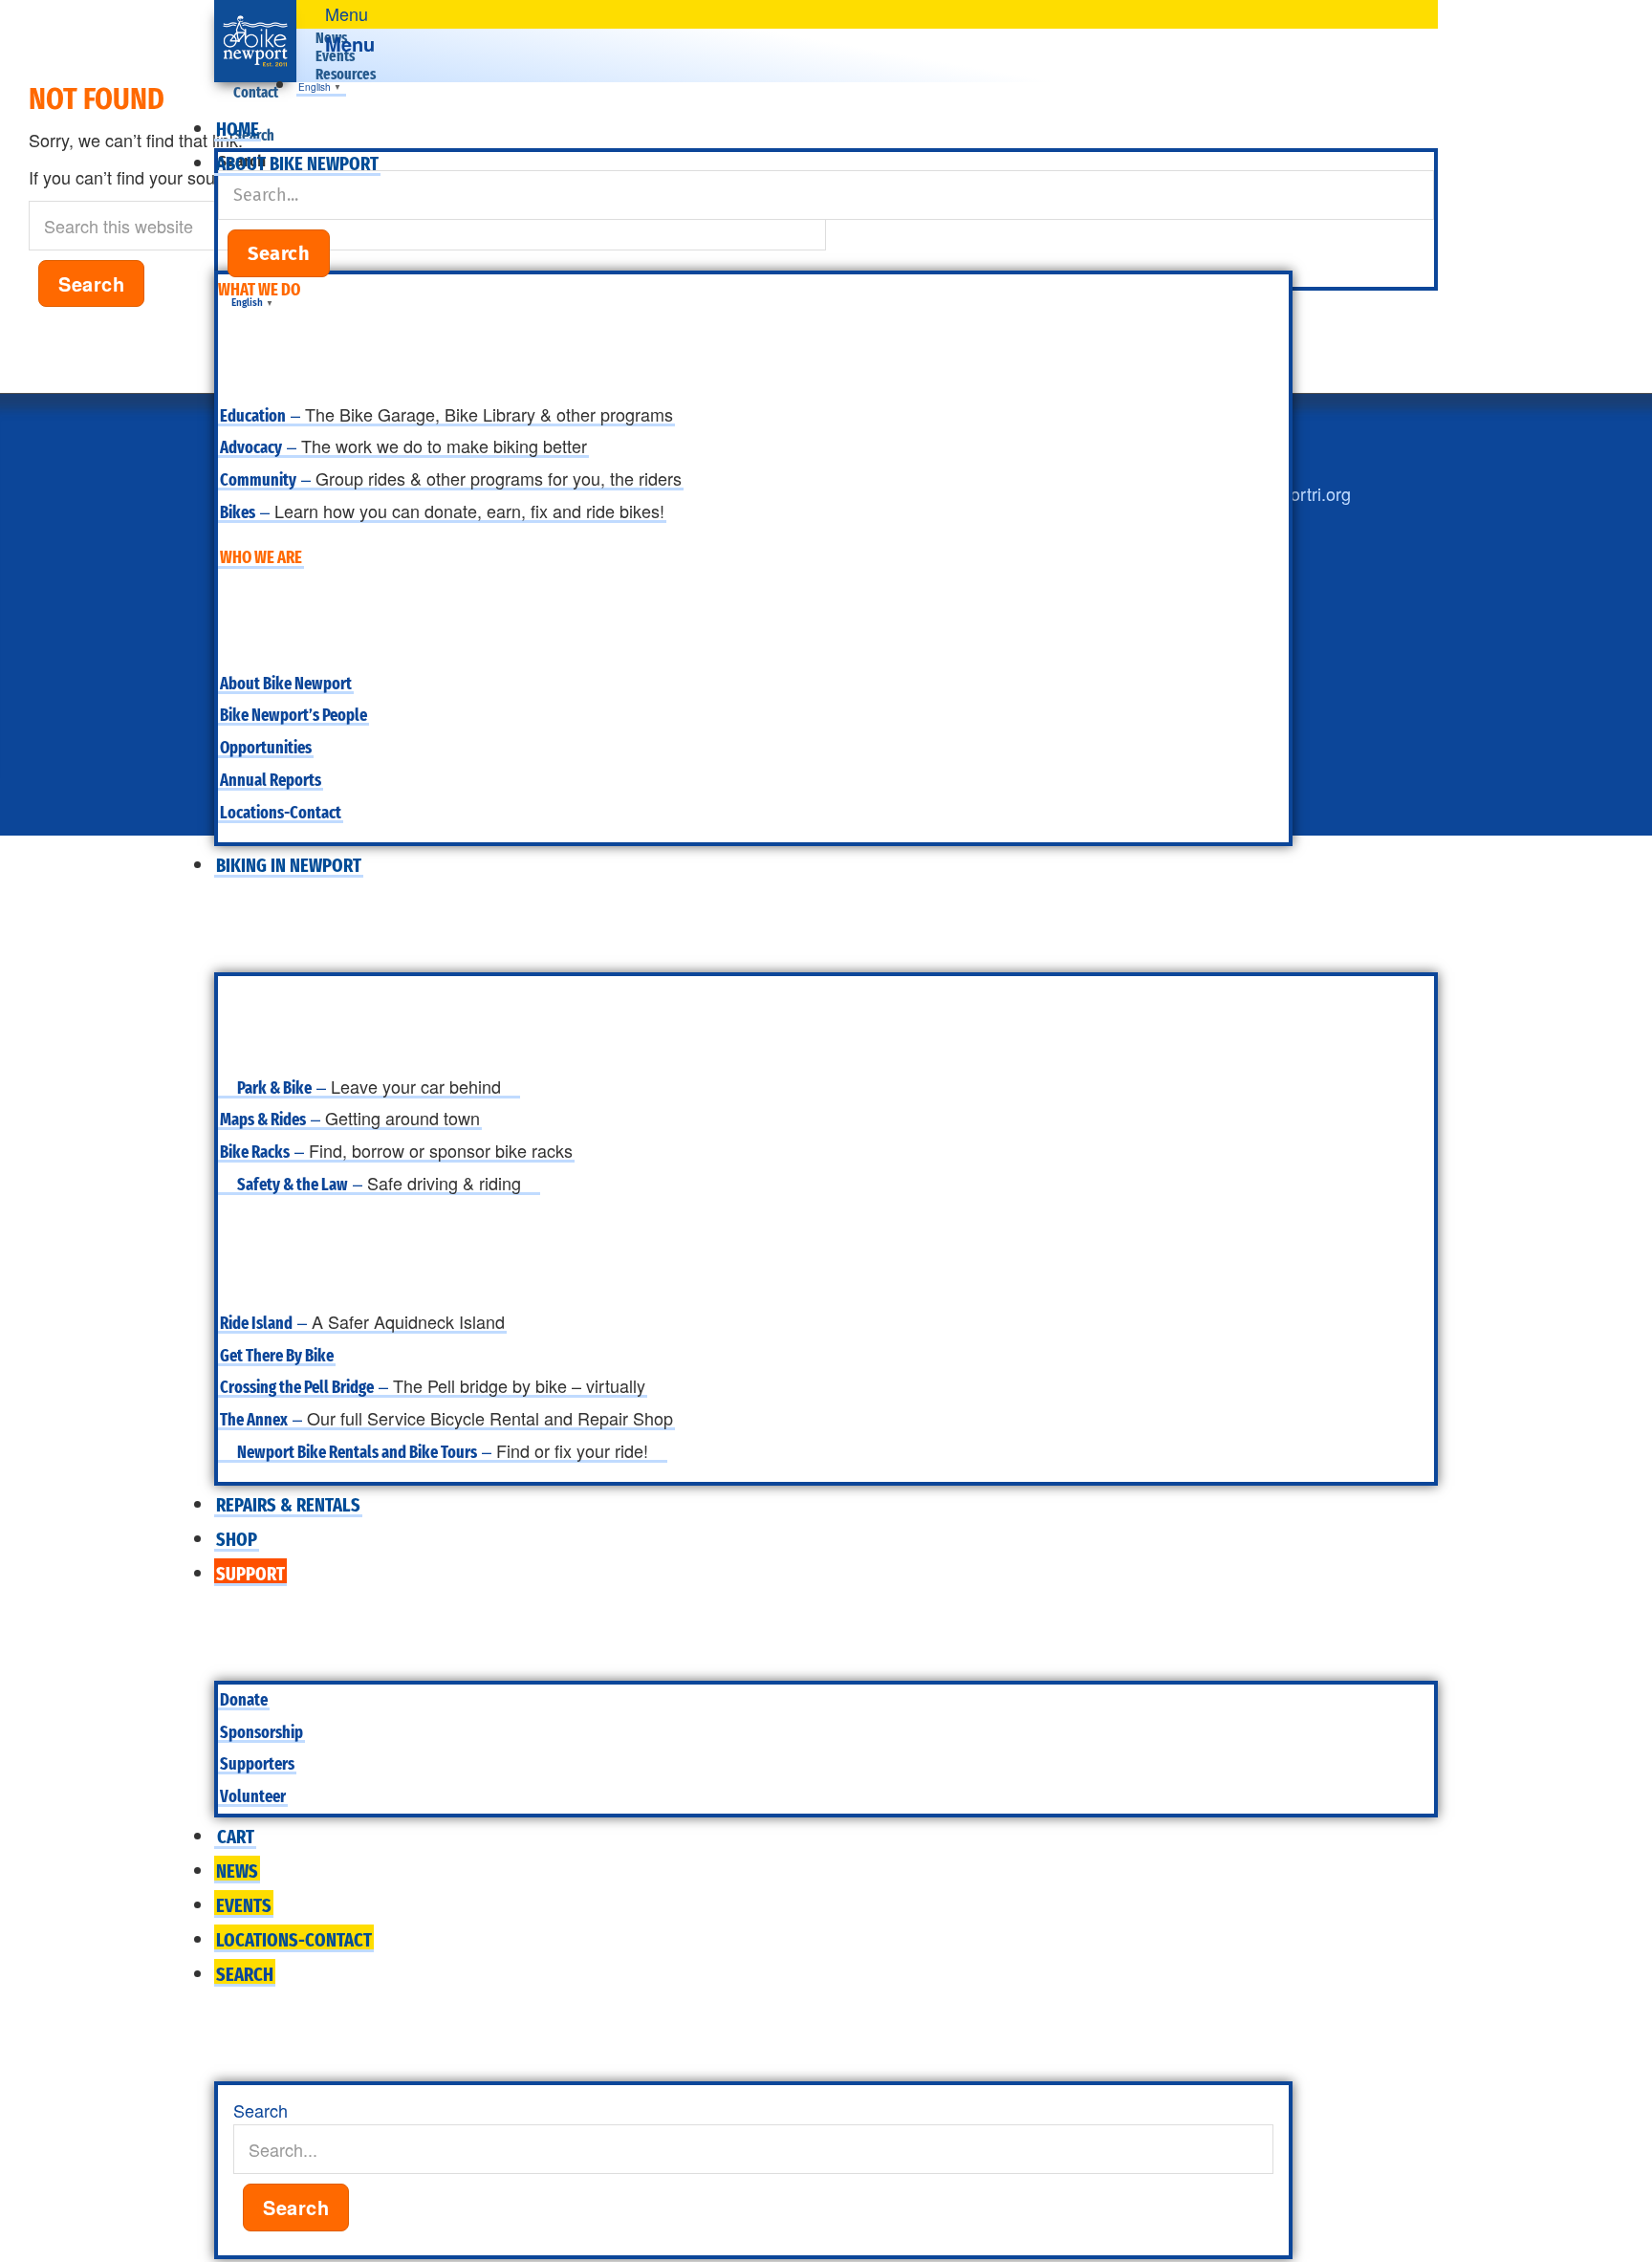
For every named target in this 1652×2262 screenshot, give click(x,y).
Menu (350, 43)
